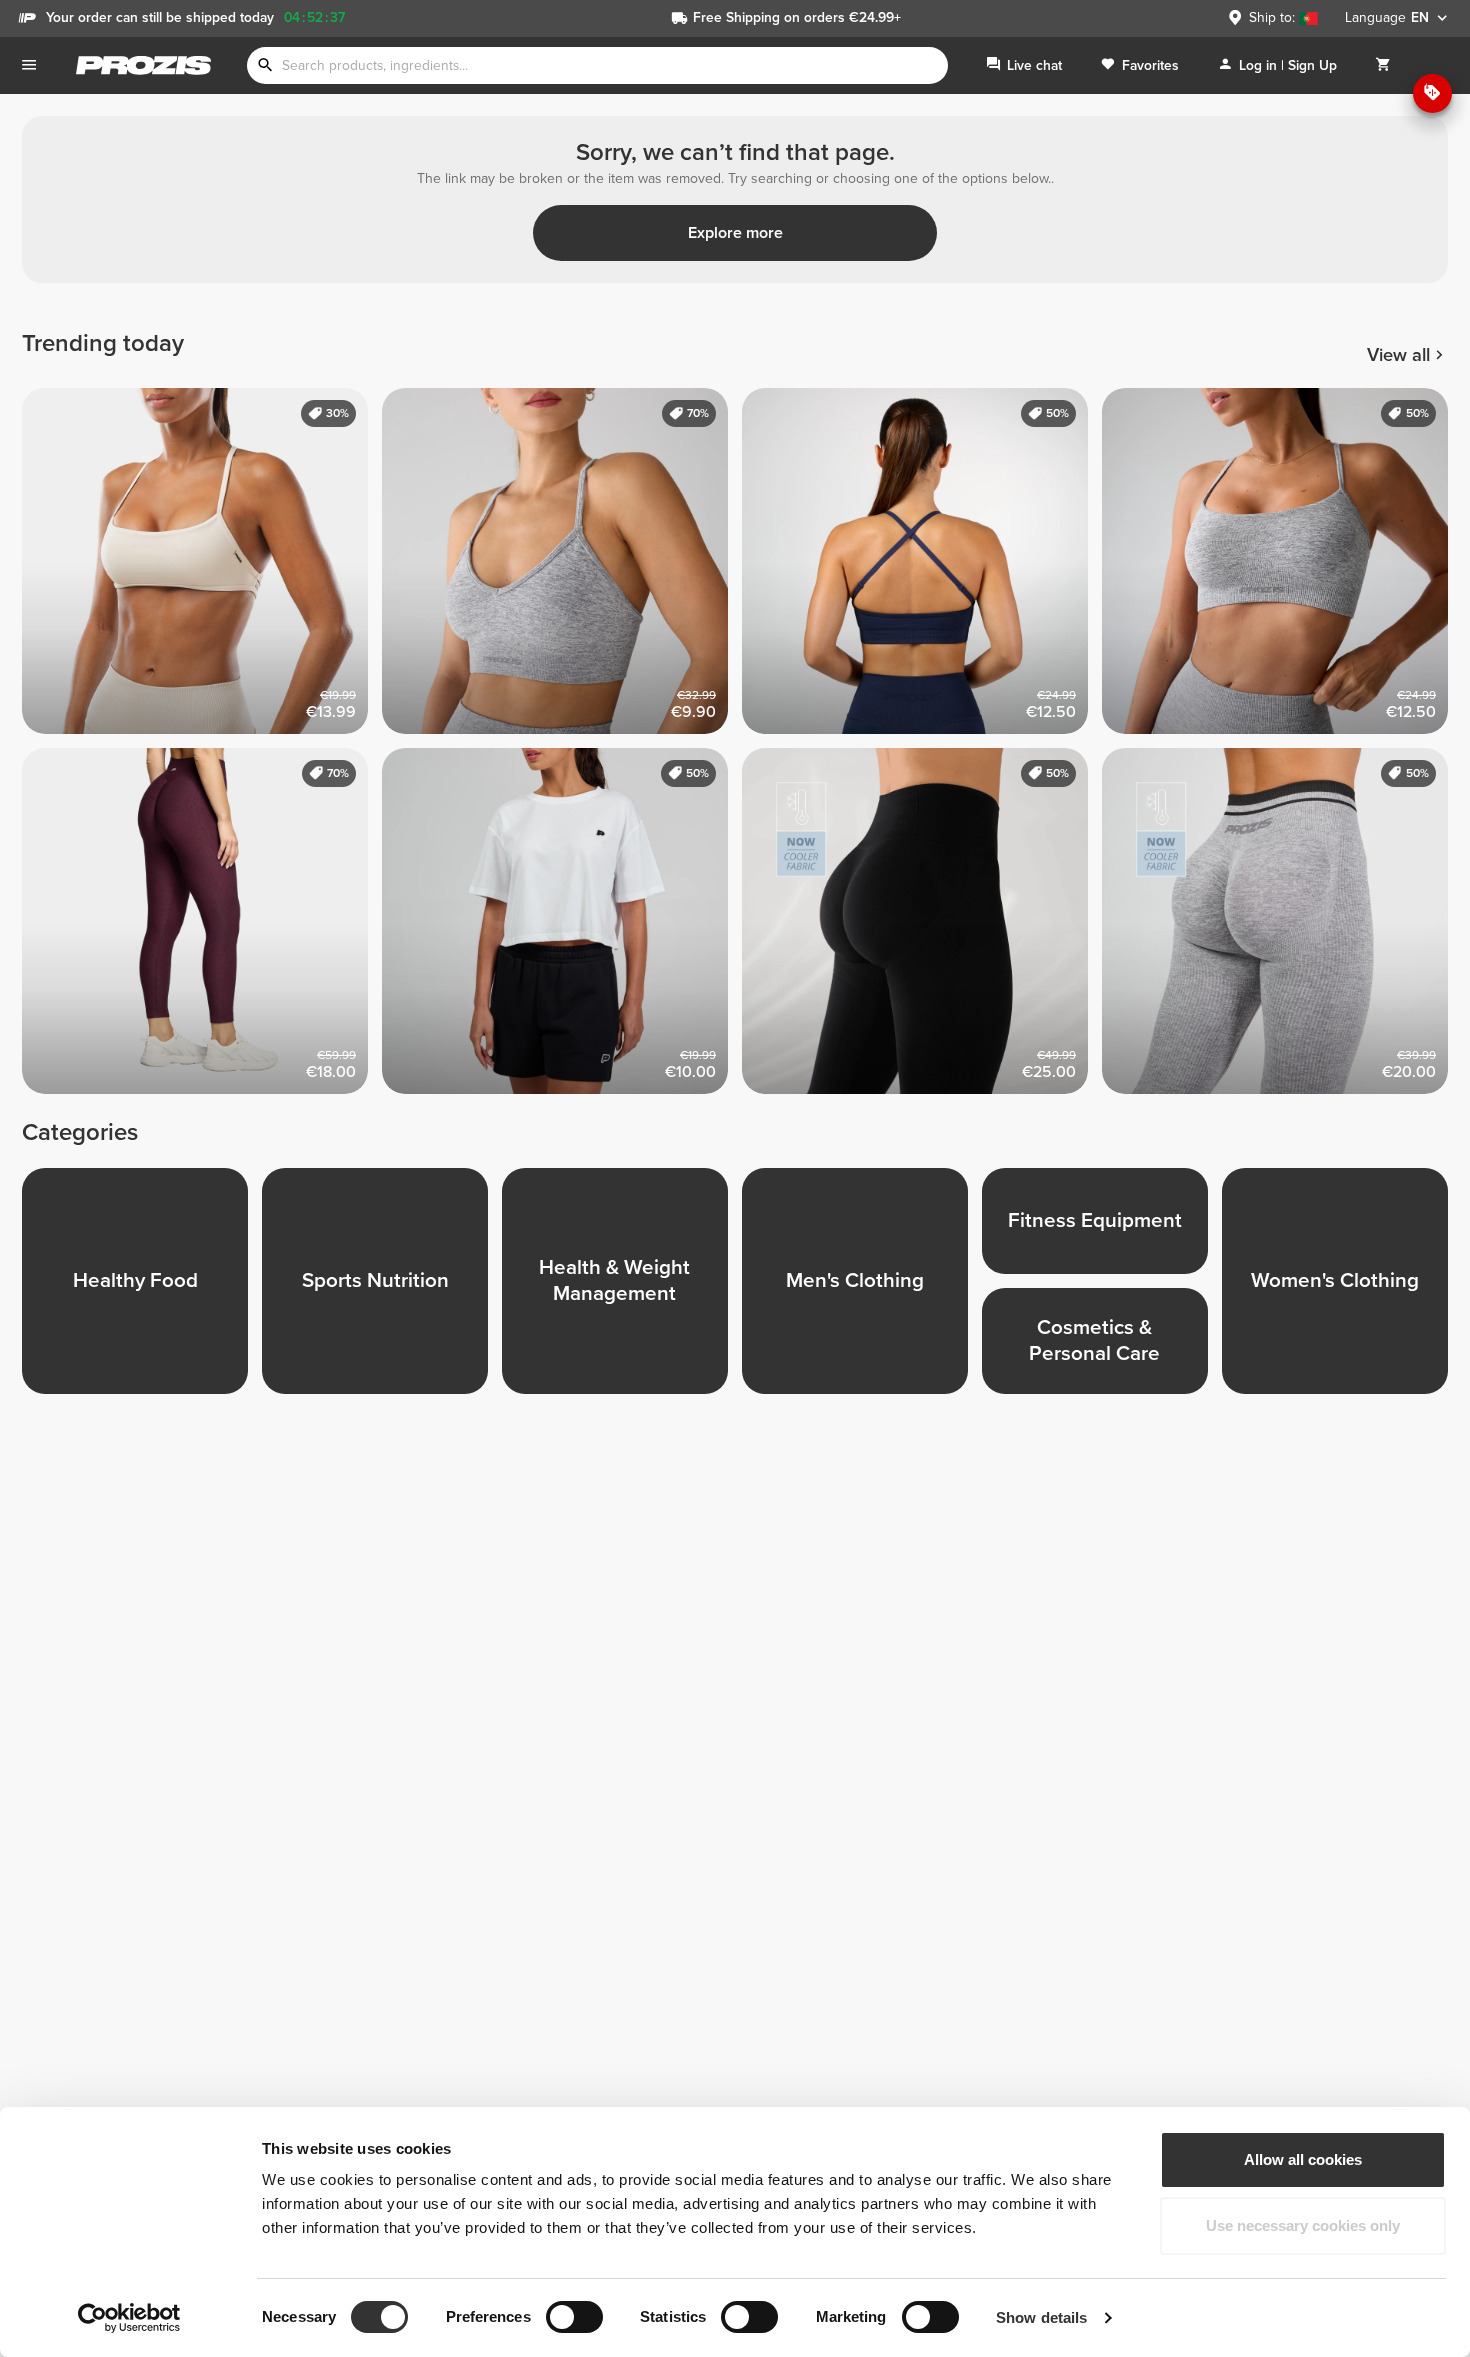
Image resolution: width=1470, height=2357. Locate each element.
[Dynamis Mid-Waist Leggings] (1282, 928)
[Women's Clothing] (1342, 1288)
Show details (1041, 2317)
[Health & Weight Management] (622, 1288)
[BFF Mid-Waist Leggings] (922, 928)
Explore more (735, 233)
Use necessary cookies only (1303, 2225)
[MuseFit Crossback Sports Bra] (202, 568)
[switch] (574, 2317)
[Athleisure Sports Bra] (1282, 568)
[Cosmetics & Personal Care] (1102, 1348)
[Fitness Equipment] (1102, 1228)
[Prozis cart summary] (1383, 65)
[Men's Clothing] (862, 1288)
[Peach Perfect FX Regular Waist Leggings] (202, 928)
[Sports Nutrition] (382, 1288)
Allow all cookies (1303, 2159)
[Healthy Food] (142, 1288)
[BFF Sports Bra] (562, 568)
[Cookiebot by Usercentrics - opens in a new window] (129, 2318)
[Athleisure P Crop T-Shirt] (562, 928)
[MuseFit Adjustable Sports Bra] (922, 568)
